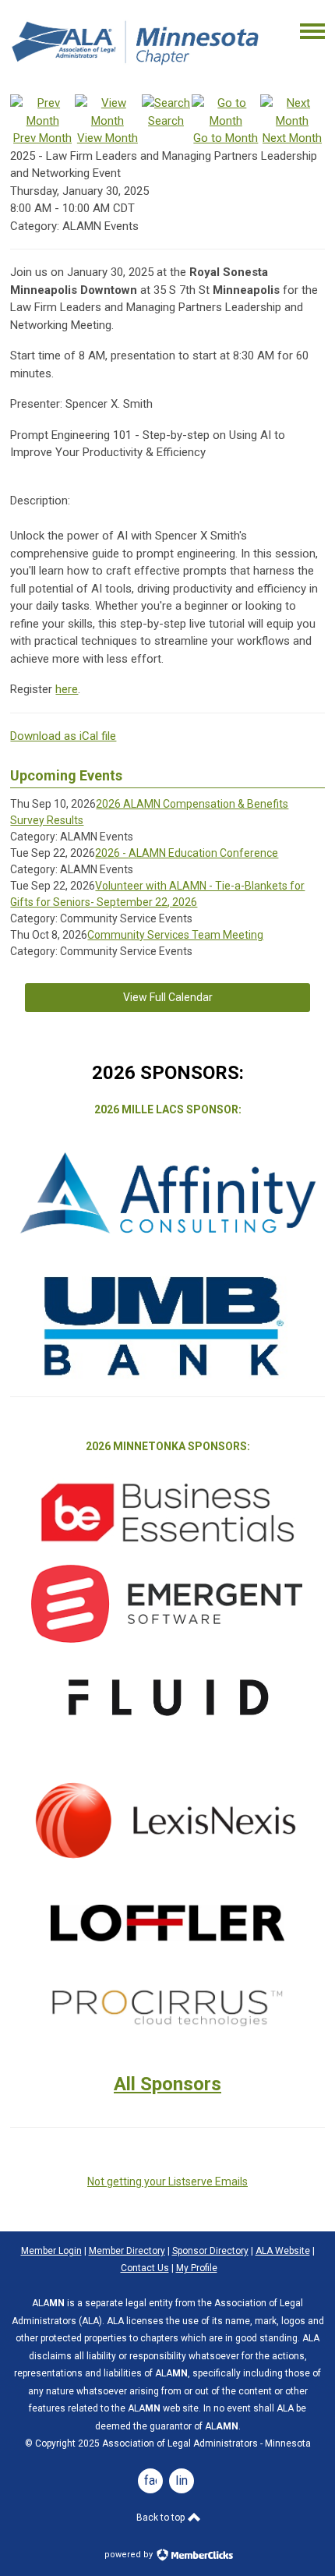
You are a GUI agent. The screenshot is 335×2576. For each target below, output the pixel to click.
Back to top (162, 2518)
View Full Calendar (168, 997)
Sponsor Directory (210, 2251)
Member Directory (127, 2251)
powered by (130, 2555)
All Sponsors (167, 2084)
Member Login (51, 2251)
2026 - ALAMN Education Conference (187, 853)
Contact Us (145, 2268)
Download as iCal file (63, 736)
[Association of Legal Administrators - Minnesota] (136, 69)
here (67, 689)
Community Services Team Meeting (175, 935)
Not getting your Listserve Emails (167, 2181)
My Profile (197, 2268)
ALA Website (283, 2251)
